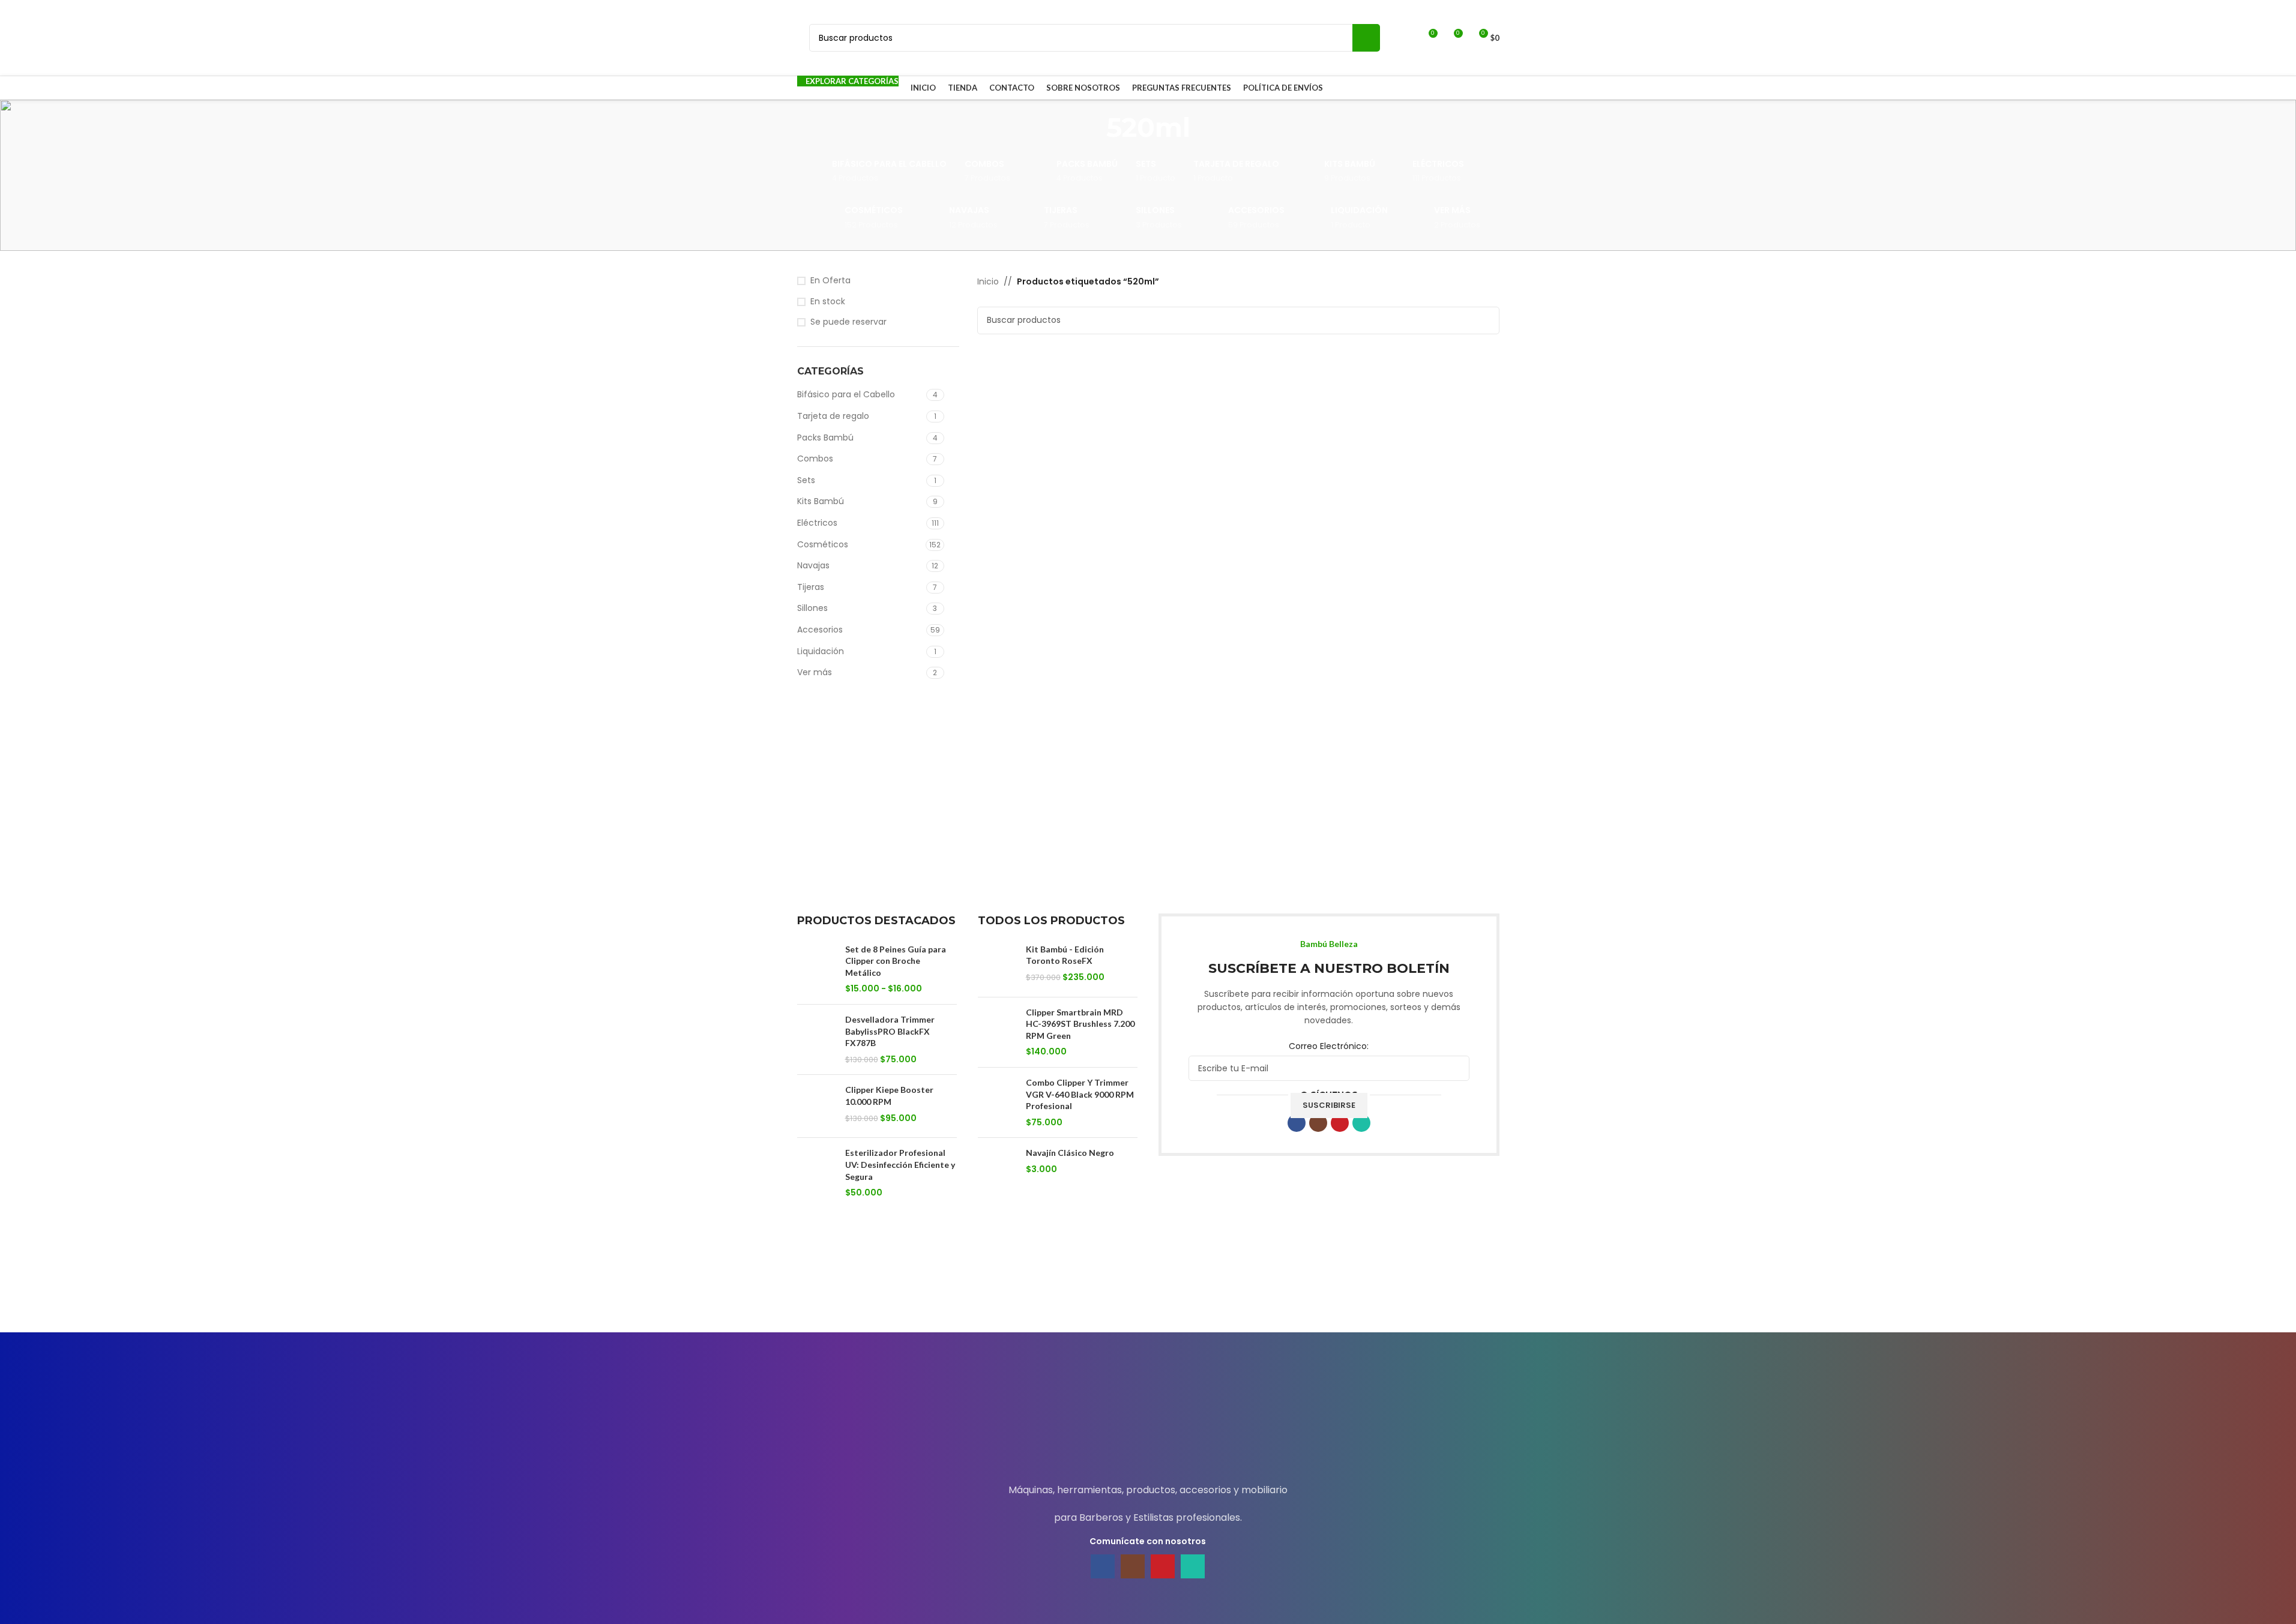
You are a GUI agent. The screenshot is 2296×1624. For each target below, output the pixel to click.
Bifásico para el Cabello (846, 394)
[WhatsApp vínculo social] (1361, 1123)
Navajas (813, 565)
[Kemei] (1348, 1296)
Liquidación (821, 651)
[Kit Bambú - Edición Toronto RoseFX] (997, 966)
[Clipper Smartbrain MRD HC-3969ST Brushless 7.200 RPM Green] (997, 1032)
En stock (828, 302)
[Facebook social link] (1297, 1123)
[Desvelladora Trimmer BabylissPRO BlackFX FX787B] (817, 1039)
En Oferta (830, 281)
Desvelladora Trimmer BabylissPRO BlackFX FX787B (890, 1031)
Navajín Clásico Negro (1070, 1153)
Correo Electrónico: (1329, 1046)
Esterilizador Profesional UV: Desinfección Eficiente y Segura (900, 1164)
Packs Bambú (825, 438)
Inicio (988, 281)
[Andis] (1449, 1296)
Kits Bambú (821, 501)
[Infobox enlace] (1148, 1418)
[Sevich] (847, 1296)
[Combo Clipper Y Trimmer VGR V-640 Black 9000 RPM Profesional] (997, 1102)
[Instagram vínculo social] (1318, 1123)
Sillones (812, 608)
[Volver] (1091, 127)
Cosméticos (823, 544)
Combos (815, 459)
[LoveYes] (1248, 1296)
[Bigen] (1148, 1296)
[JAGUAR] (1048, 1296)
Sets (806, 480)
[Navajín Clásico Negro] (997, 1169)
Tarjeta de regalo (833, 416)
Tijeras (811, 587)
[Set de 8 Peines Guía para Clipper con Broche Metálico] (817, 969)
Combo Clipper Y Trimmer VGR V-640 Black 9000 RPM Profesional (1080, 1094)
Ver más (815, 672)
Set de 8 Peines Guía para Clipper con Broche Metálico (896, 961)
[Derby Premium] (948, 1296)
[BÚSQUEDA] (1366, 38)
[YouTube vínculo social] (1340, 1123)
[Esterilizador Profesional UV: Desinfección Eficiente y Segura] (817, 1173)
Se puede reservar (848, 322)
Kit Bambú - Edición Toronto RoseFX (1065, 955)
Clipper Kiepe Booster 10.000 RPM (889, 1096)
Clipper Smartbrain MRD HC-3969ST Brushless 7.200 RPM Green (1080, 1024)
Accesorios (820, 630)
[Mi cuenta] (1406, 38)
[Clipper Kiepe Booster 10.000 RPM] (817, 1106)
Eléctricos (817, 523)
